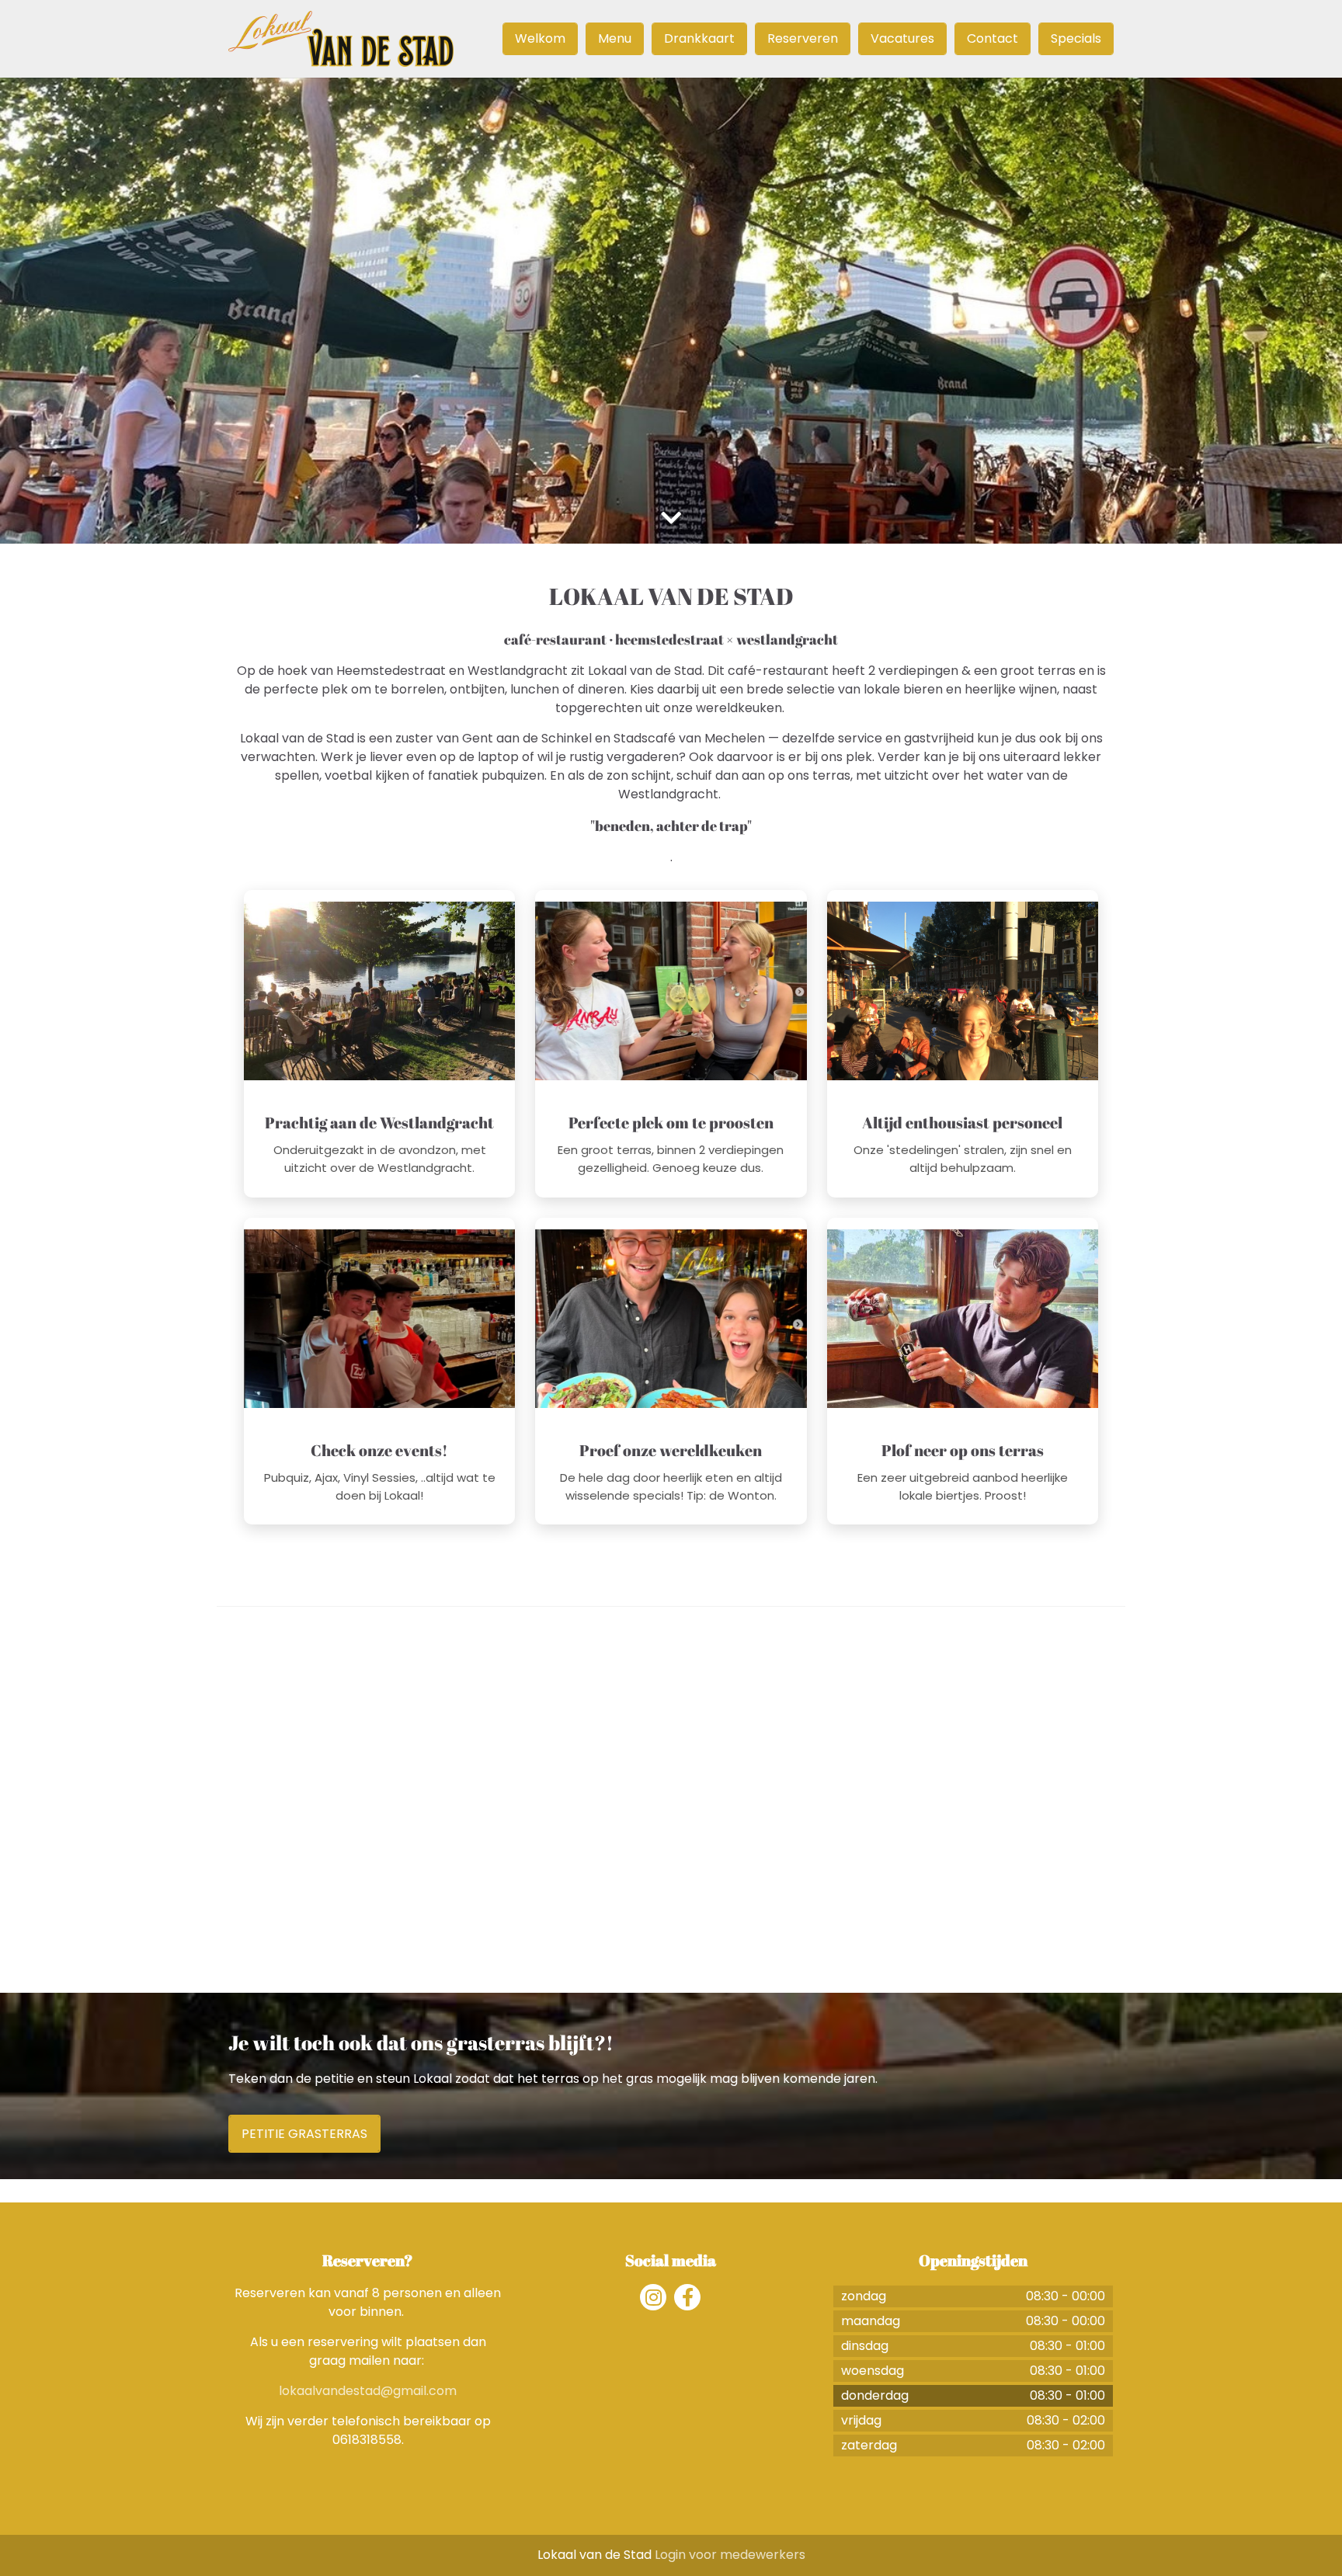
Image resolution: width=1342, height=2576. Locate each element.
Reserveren (803, 38)
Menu (615, 38)
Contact (993, 38)
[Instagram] (653, 2297)
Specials (1076, 38)
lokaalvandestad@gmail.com (368, 2391)
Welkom (540, 38)
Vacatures (902, 38)
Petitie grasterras (304, 2134)
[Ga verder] (671, 518)
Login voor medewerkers (730, 2555)
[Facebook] (687, 2297)
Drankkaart (699, 38)
